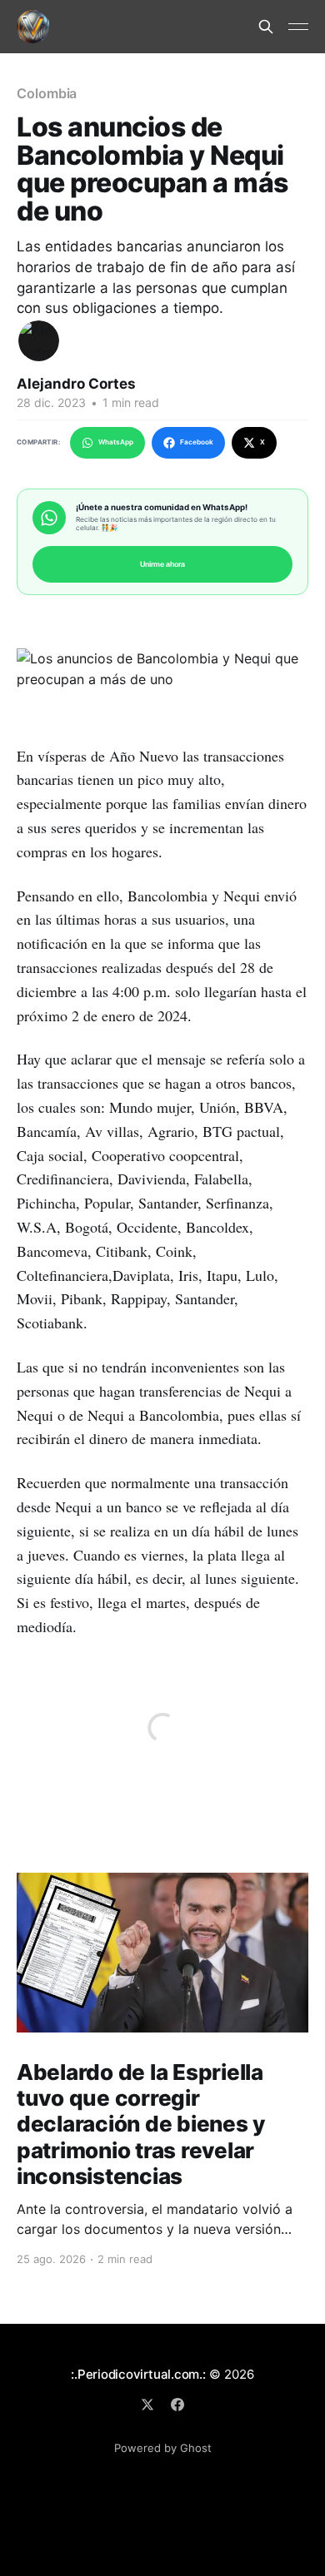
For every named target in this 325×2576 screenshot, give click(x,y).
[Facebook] (177, 2405)
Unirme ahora (162, 564)
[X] (147, 2405)
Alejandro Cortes (76, 384)
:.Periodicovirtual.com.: (138, 2374)
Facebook (197, 442)
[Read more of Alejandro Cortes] (39, 341)
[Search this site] (266, 27)
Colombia (47, 93)
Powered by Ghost (163, 2448)
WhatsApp (116, 442)
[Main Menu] (298, 27)
